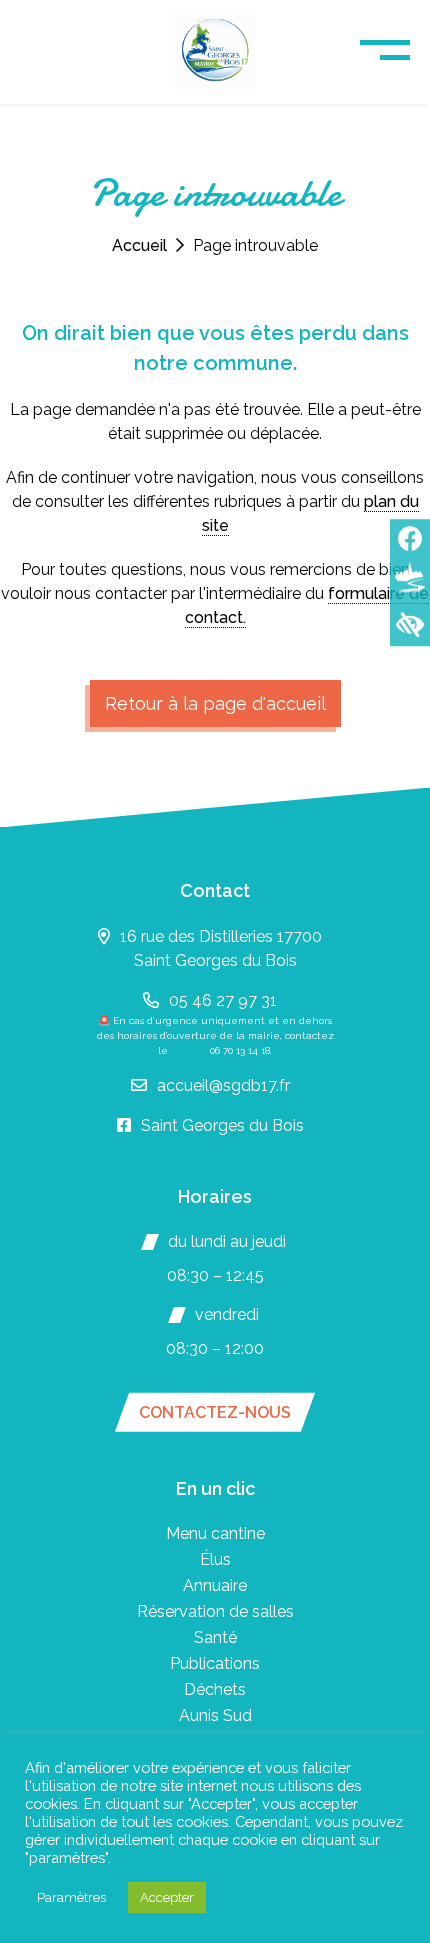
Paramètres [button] (71, 1897)
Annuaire (215, 1585)
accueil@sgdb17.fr (223, 1085)
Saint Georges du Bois (222, 1125)
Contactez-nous (215, 1412)
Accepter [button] (167, 1897)
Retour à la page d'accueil (215, 703)
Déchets (215, 1689)
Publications (215, 1663)
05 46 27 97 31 (223, 1000)
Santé (215, 1637)
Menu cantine (215, 1533)
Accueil (139, 245)
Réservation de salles (215, 1611)
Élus (215, 1559)
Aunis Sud (215, 1715)
